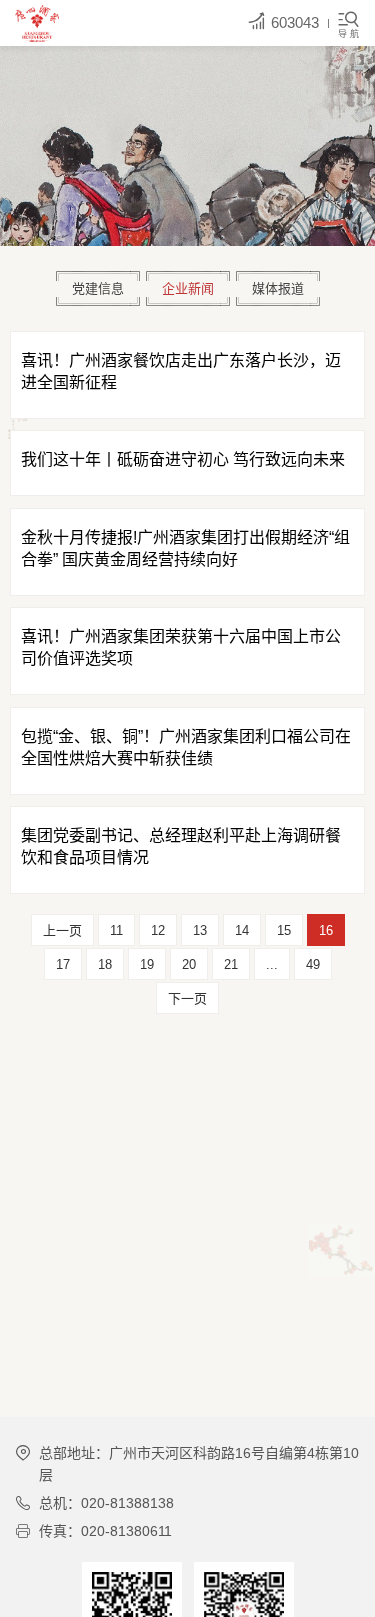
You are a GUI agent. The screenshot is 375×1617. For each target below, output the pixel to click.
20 (189, 964)
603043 (295, 22)
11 (116, 930)
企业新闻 (188, 288)
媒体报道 (278, 288)
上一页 (62, 930)
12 (158, 930)
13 (200, 930)
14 (242, 930)
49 (313, 964)
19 (147, 964)
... (272, 964)
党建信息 (98, 288)
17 (63, 964)
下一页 (187, 998)
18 (105, 964)
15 (284, 930)
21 (231, 964)
